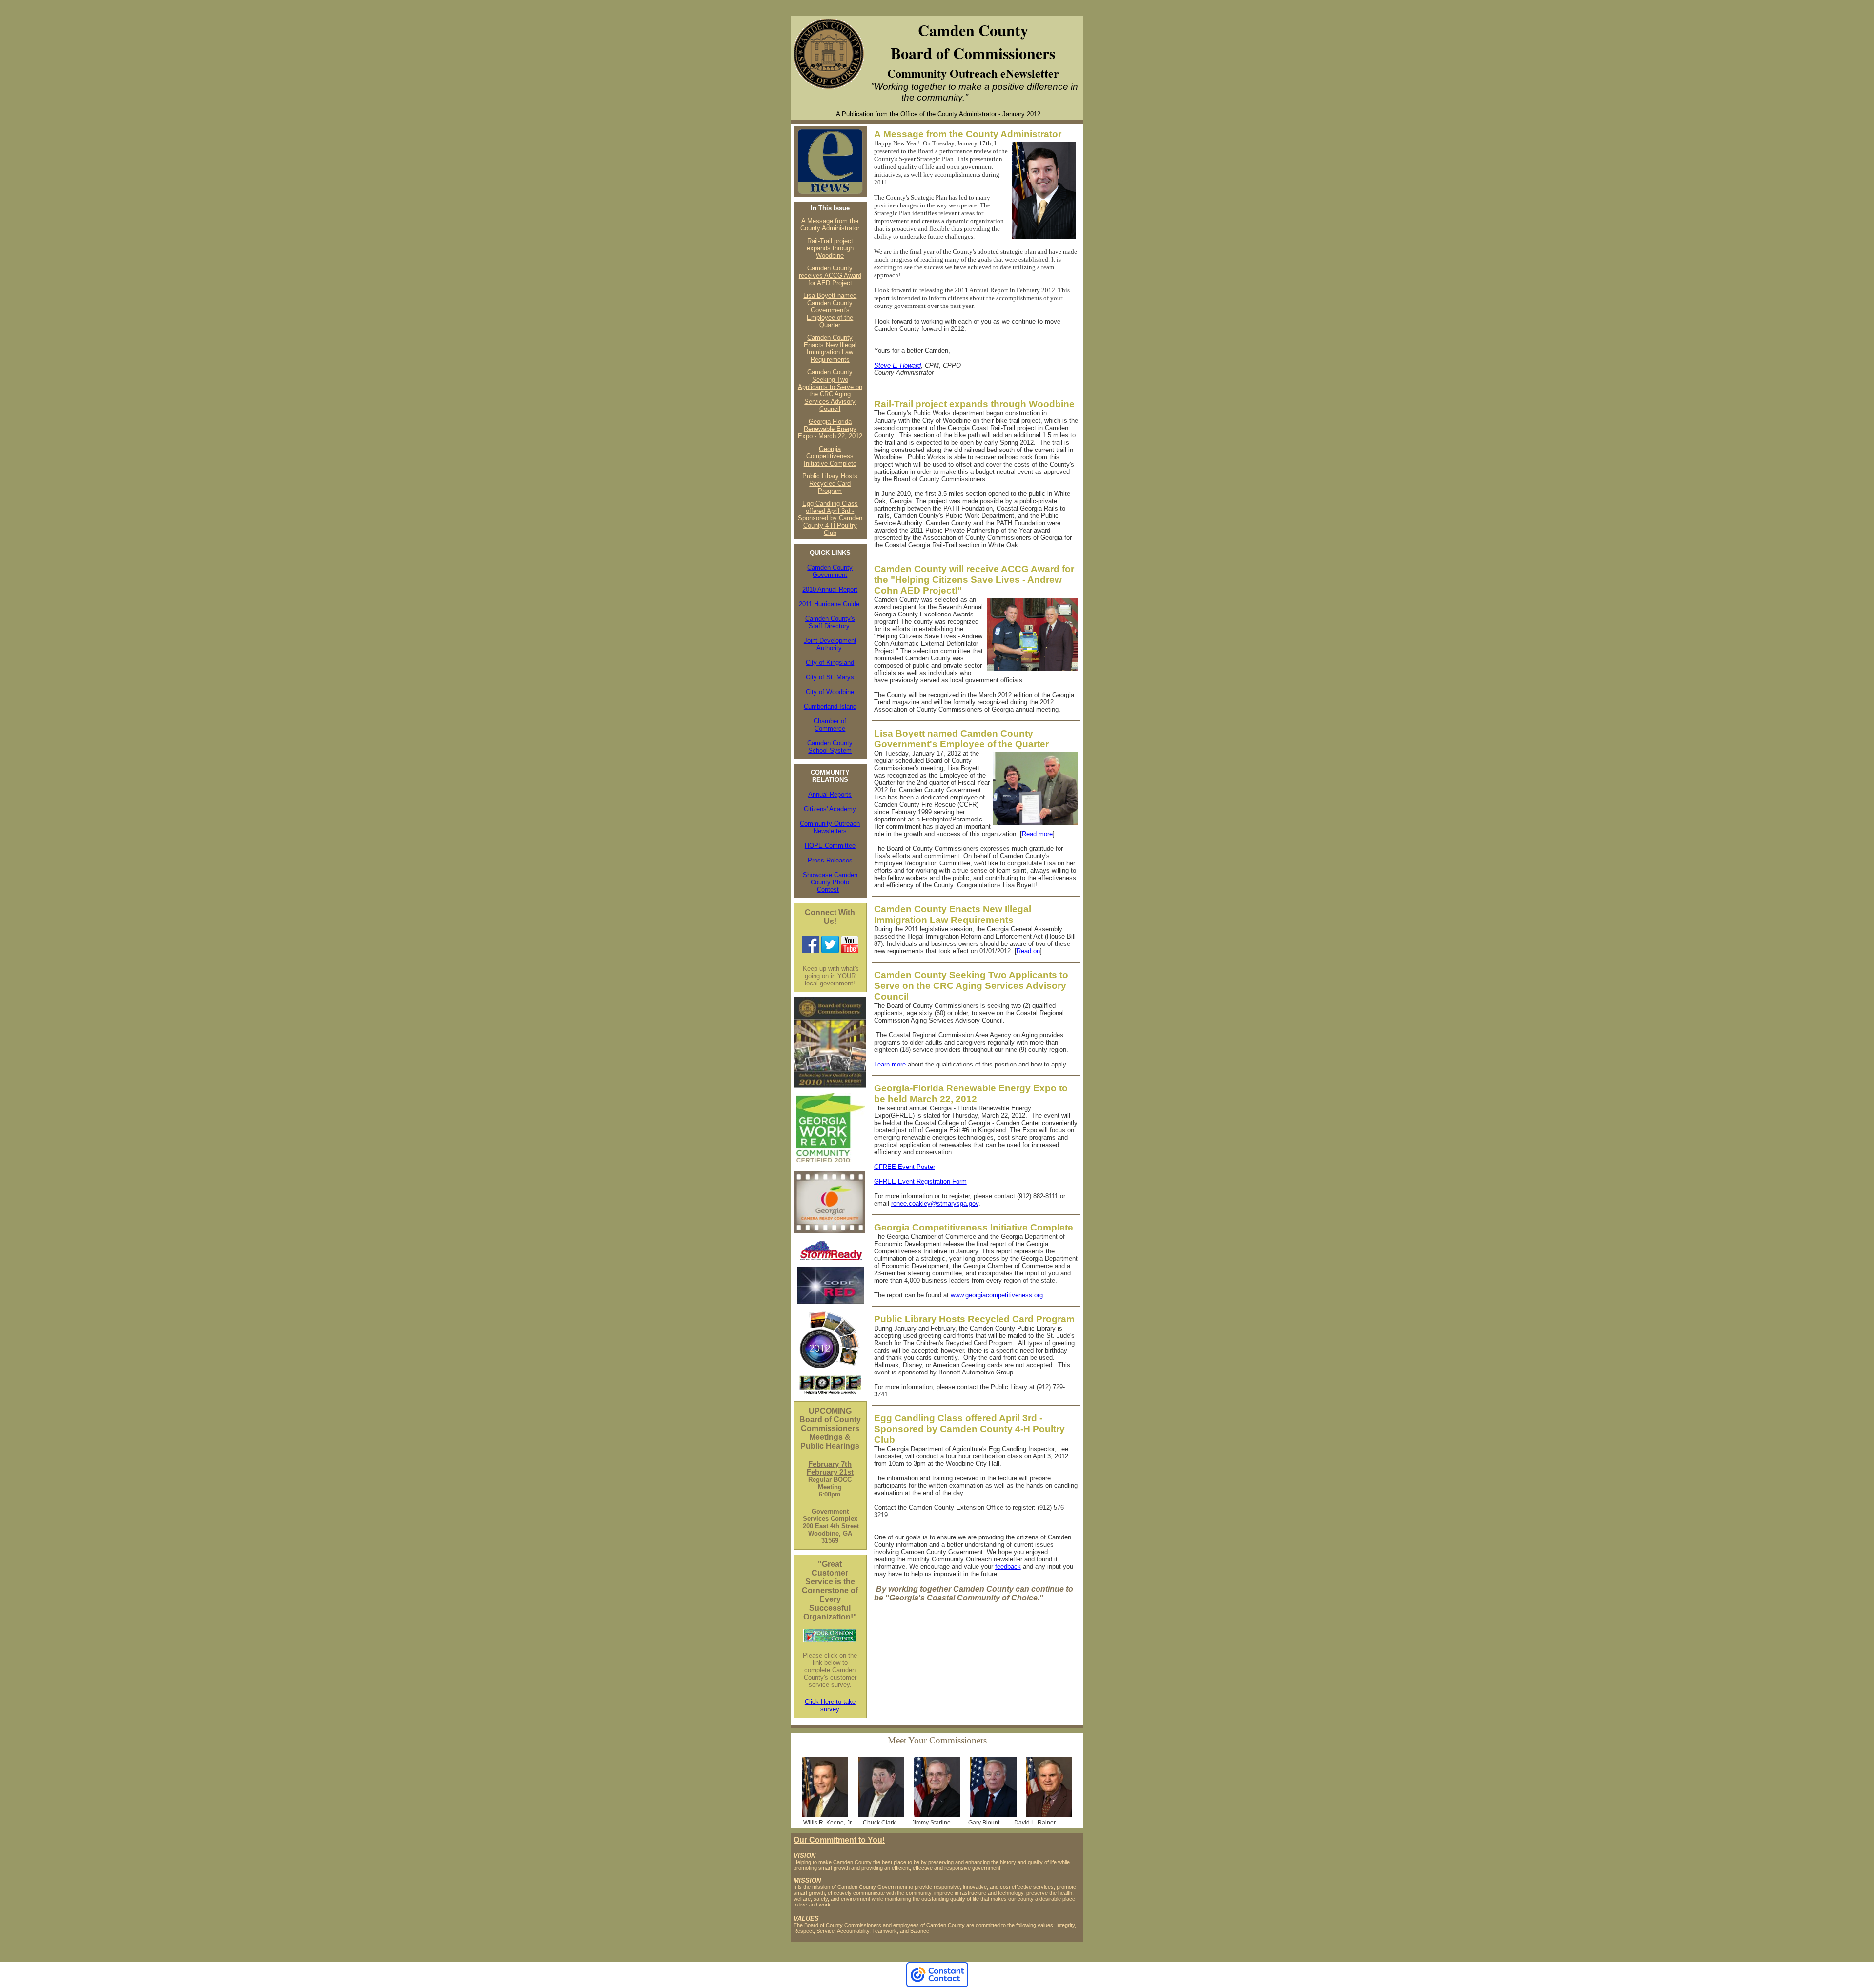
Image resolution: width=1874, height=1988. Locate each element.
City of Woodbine (830, 692)
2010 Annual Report (830, 589)
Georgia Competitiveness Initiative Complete (830, 456)
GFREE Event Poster (905, 1167)
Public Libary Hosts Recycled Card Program (830, 483)
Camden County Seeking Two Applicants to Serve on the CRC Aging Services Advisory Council (830, 390)
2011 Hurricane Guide (829, 604)
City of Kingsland (830, 663)
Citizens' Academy (830, 809)
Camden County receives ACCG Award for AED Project (830, 276)
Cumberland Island (830, 707)
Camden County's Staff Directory (830, 622)
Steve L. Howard (897, 365)
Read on (1028, 951)
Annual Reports (830, 794)
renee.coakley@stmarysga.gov (935, 1203)
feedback (1008, 1567)
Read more (1037, 834)
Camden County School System (830, 747)
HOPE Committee (830, 846)
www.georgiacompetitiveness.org (997, 1295)
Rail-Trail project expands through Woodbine (830, 248)
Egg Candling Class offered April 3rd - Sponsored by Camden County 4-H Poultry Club (830, 518)
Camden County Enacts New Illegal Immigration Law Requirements (830, 348)
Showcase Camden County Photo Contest (830, 882)
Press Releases (830, 860)
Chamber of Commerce (830, 725)
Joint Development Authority (830, 644)
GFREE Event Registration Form (920, 1181)
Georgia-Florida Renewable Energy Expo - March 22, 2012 (830, 429)
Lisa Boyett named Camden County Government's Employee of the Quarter (830, 310)
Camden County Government (830, 571)
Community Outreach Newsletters (830, 827)
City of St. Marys (830, 677)
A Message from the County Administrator (830, 225)
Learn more (890, 1064)
